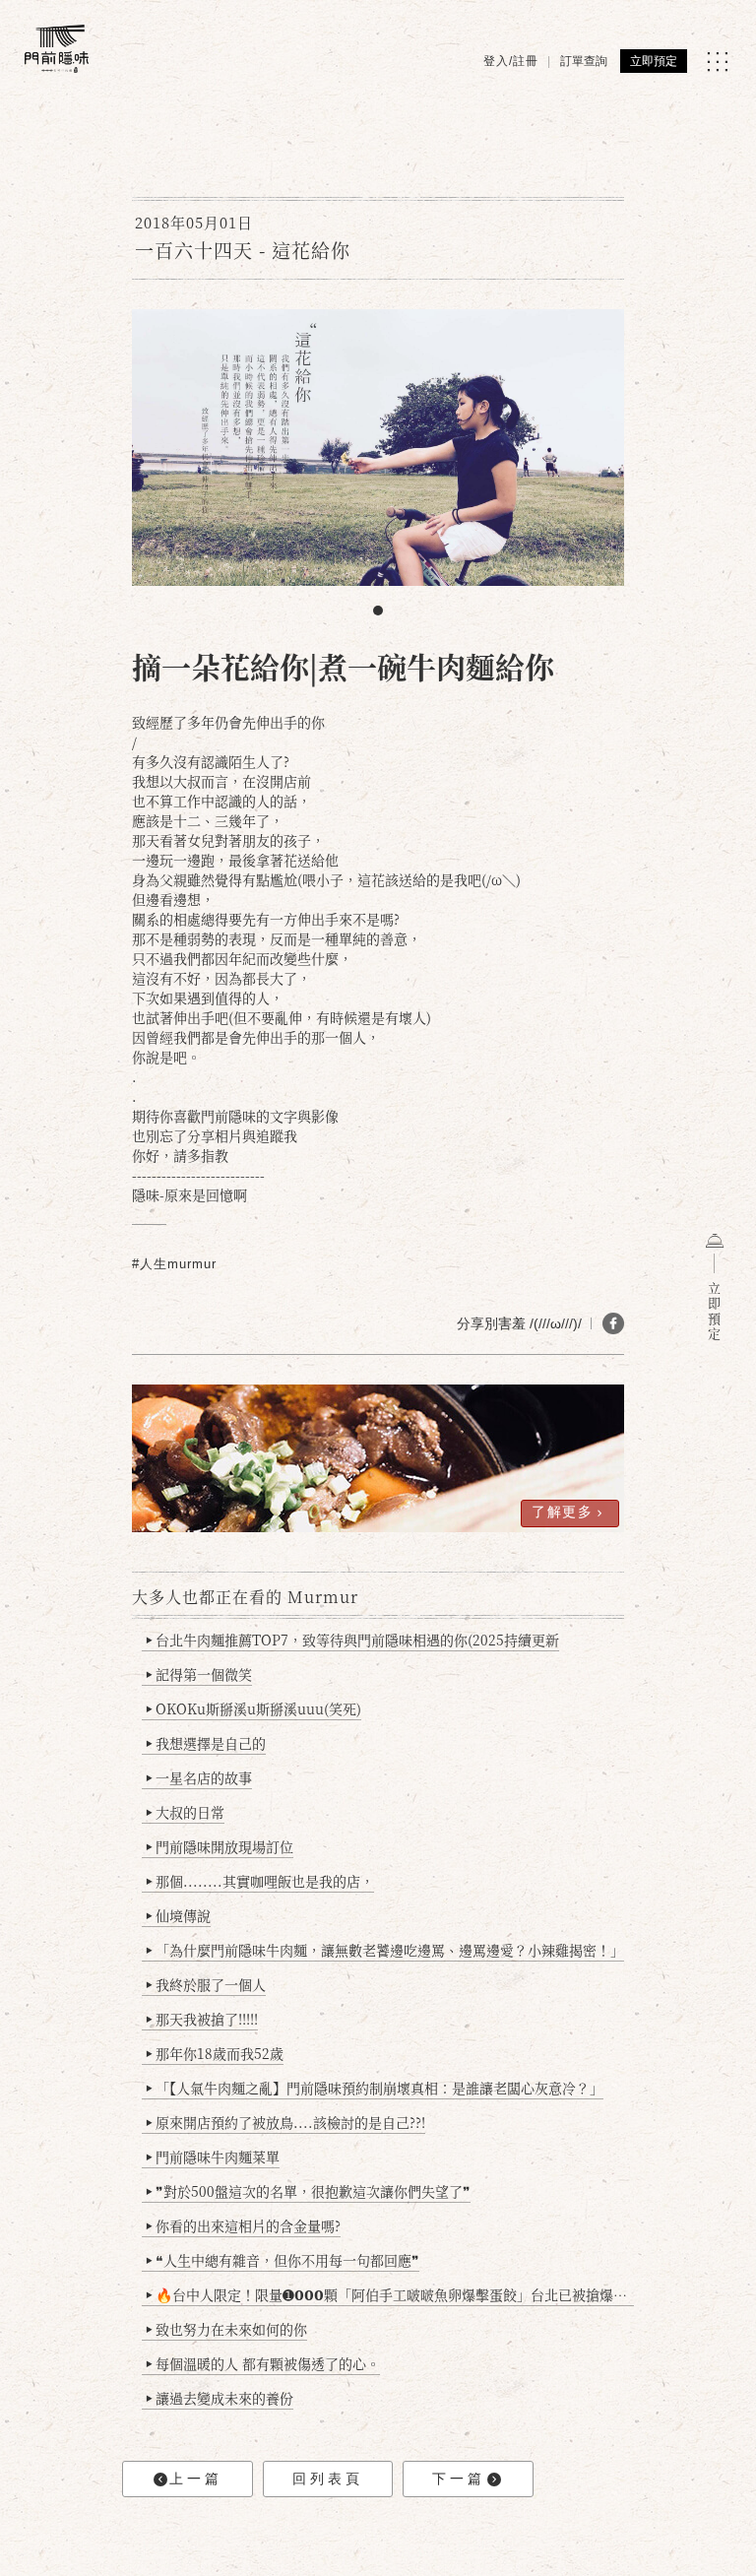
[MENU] (717, 62)
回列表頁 (328, 2479)
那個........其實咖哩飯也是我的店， (260, 1881)
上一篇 (196, 2479)
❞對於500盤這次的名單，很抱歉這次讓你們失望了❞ (308, 2191)
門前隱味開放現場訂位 (220, 1846)
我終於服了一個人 (206, 1984)
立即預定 (654, 61)
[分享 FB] (613, 1323)
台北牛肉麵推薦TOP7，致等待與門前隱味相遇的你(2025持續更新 (352, 1640)
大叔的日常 (185, 1812)
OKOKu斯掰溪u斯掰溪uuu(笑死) (253, 1708)
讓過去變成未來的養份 (220, 2398)
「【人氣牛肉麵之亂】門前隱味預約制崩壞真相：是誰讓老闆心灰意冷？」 (375, 2088)
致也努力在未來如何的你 (226, 2329)
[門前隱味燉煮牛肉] (57, 49)
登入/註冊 (511, 61)
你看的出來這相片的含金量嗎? (243, 2225)
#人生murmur (174, 1264)
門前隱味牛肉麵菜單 (213, 2157)
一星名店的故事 (199, 1777)
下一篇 (459, 2479)
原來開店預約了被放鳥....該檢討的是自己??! (285, 2122)
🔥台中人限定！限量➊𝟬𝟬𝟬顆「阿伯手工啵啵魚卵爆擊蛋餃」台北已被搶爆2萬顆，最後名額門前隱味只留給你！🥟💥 (390, 2294)
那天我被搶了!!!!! (202, 2019)
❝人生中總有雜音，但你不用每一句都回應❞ (283, 2260)
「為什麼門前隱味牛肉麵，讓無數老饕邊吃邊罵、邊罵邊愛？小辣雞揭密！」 (385, 1950)
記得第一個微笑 (199, 1674)
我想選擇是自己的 (206, 1743)
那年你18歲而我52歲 (215, 2053)
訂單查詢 (584, 61)
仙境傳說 (178, 1915)
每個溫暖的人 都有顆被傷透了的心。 (263, 2363)
